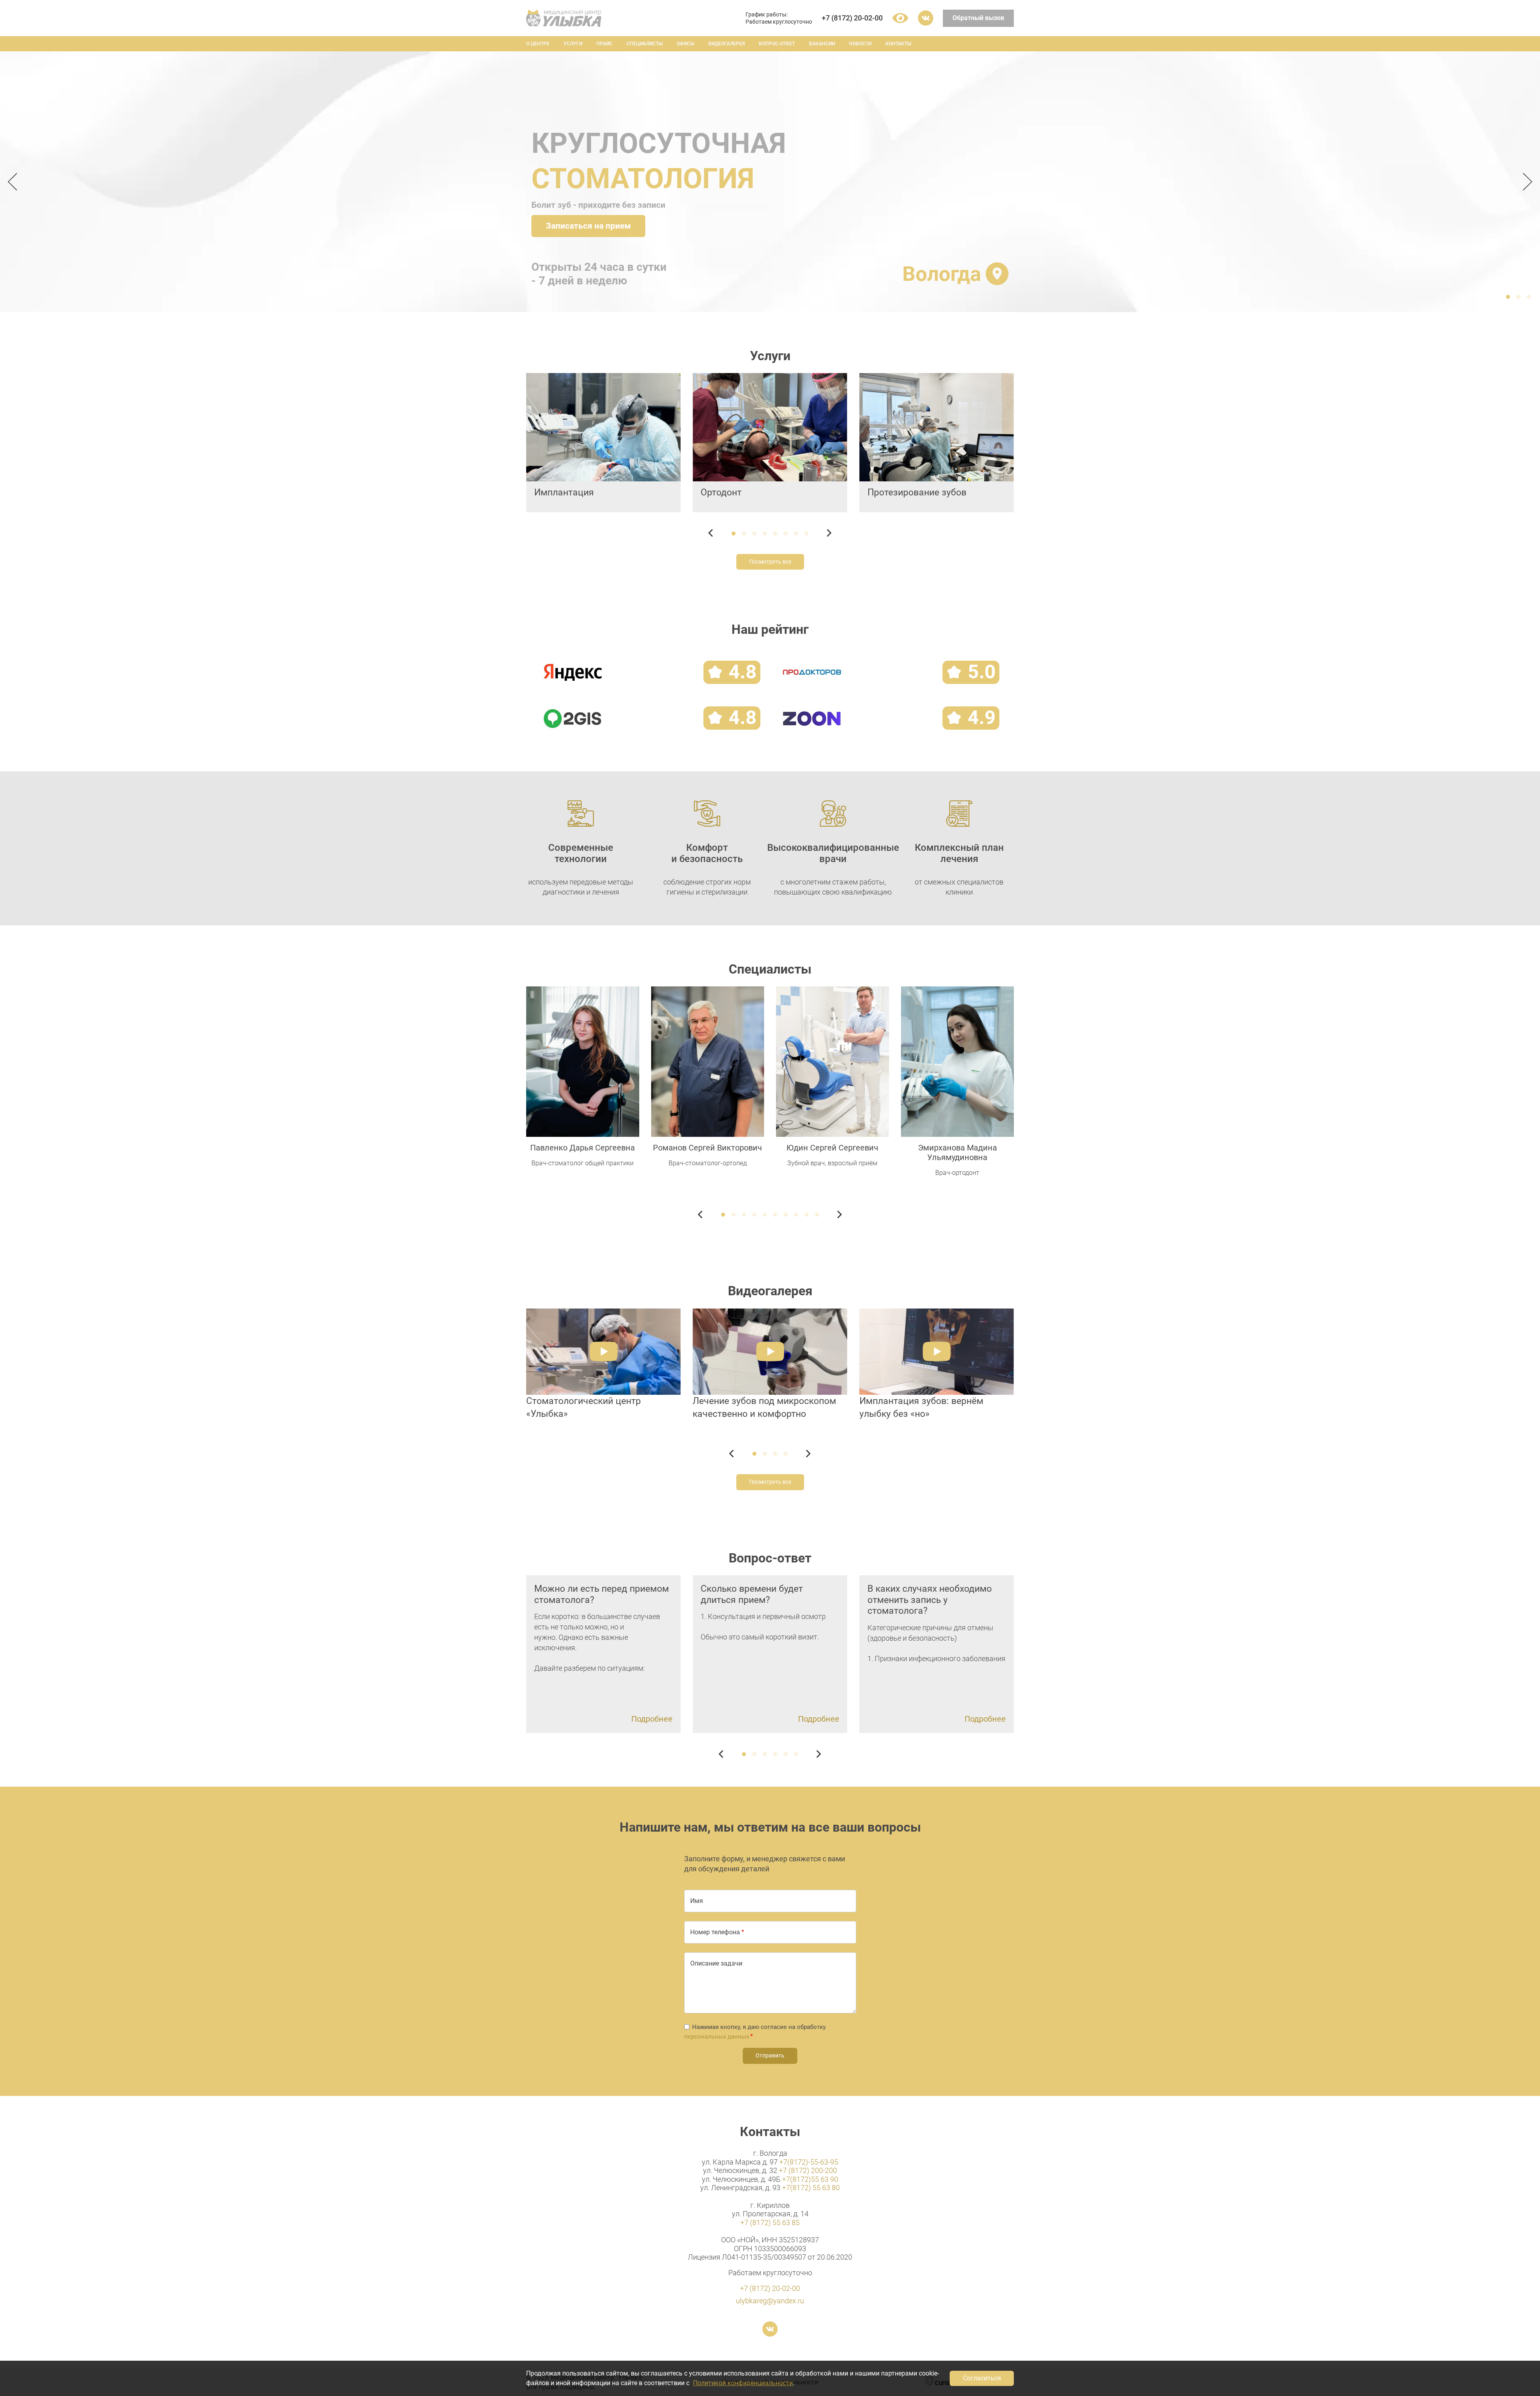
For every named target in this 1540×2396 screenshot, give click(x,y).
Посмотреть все (770, 562)
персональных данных (717, 2037)
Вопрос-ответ (777, 44)
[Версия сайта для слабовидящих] (900, 18)
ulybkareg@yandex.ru (770, 2301)
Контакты (898, 44)
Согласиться (982, 2378)
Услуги (573, 44)
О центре (538, 44)
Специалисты (644, 44)
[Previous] (15, 182)
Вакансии (822, 44)
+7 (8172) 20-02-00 (852, 18)
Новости (860, 44)
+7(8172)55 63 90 (810, 2179)
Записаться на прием (588, 226)
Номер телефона (715, 1932)
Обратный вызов (978, 18)
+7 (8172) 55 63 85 (770, 2223)
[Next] (1525, 182)
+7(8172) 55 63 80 (811, 2188)
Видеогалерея (726, 44)
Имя (697, 1901)
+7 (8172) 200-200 (808, 2170)
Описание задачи (716, 1963)
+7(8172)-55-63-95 (809, 2162)
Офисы (685, 44)
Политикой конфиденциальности (743, 2383)
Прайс (604, 44)
